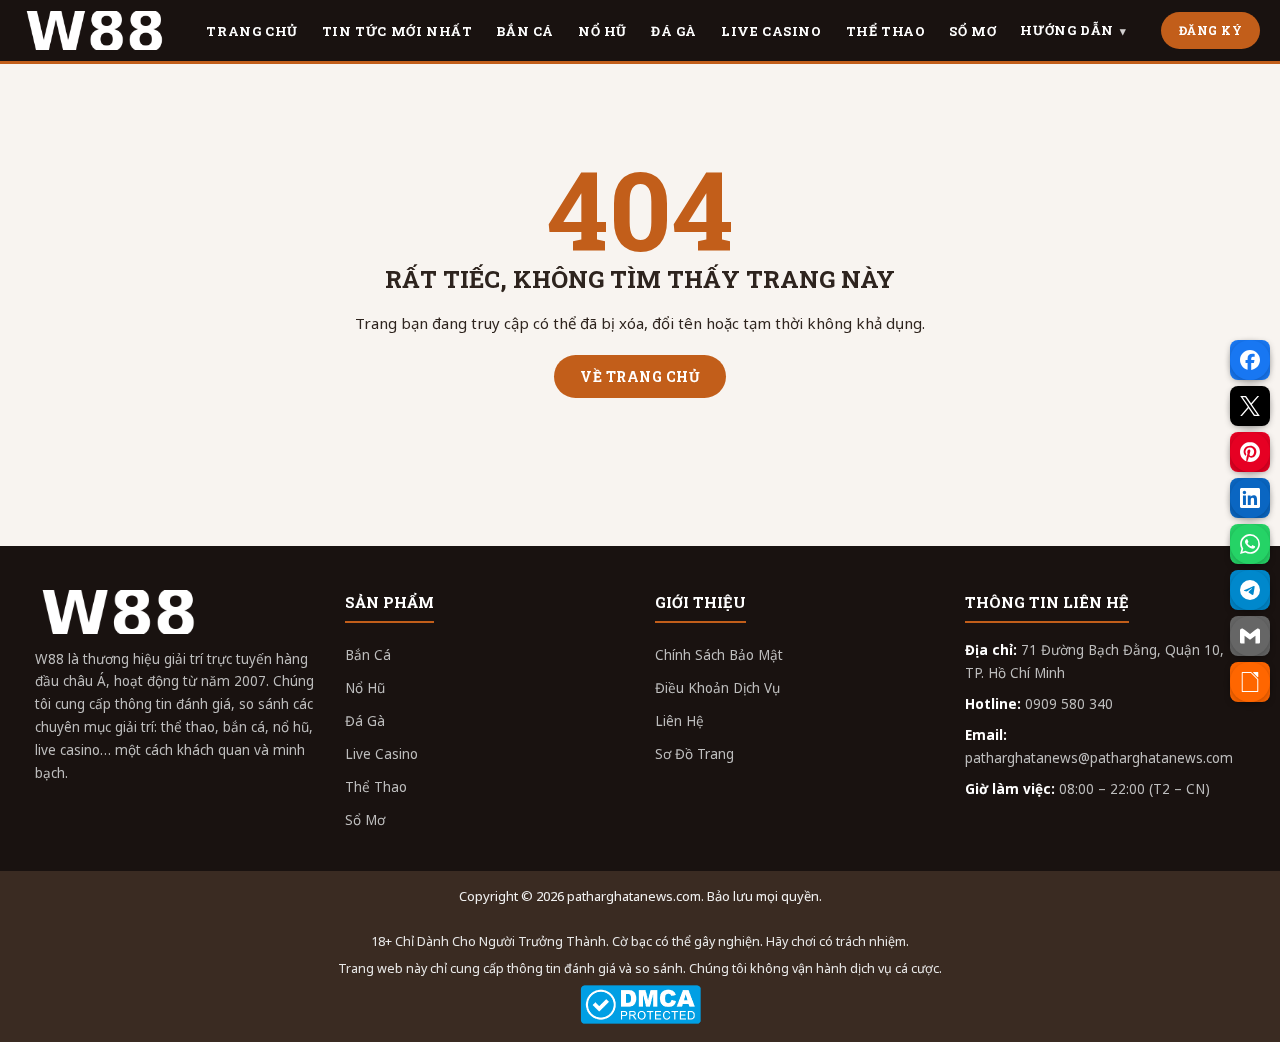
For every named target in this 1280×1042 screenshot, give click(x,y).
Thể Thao (376, 787)
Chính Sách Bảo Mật (719, 655)
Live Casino (381, 754)
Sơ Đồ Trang (694, 754)
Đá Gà (365, 721)
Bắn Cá (368, 655)
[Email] (1250, 636)
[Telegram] (1250, 590)
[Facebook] (1250, 360)
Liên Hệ (679, 721)
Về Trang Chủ (640, 376)
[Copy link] (1250, 682)
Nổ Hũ (365, 688)
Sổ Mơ (365, 820)
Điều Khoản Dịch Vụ (717, 688)
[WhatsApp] (1250, 544)
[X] (1250, 406)
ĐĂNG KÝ (1211, 30)
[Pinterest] (1250, 452)
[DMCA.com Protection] (640, 1004)
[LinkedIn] (1250, 498)
